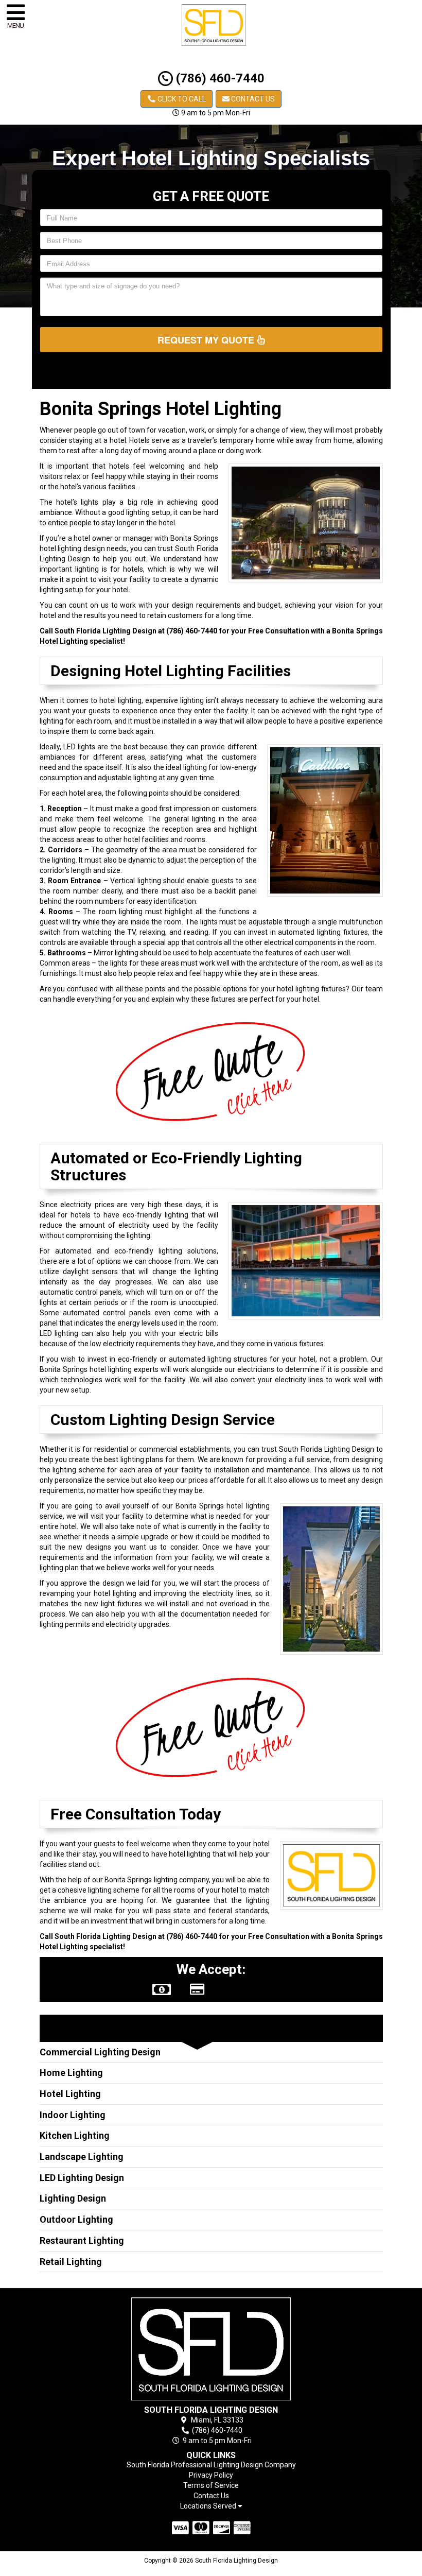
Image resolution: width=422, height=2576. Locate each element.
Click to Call (181, 99)
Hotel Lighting (70, 2094)
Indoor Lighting (73, 2115)
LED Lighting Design (82, 2178)
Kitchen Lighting (75, 2135)
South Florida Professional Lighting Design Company (211, 2465)
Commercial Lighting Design (100, 2052)
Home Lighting (71, 2073)
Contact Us (252, 99)
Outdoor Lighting (76, 2219)
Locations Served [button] (209, 2506)
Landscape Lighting (82, 2157)
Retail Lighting (71, 2262)
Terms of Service (211, 2485)
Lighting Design (73, 2198)
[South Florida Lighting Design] (211, 2349)
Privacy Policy (211, 2475)
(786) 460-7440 (219, 78)
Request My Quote (207, 340)
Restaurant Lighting (82, 2240)
